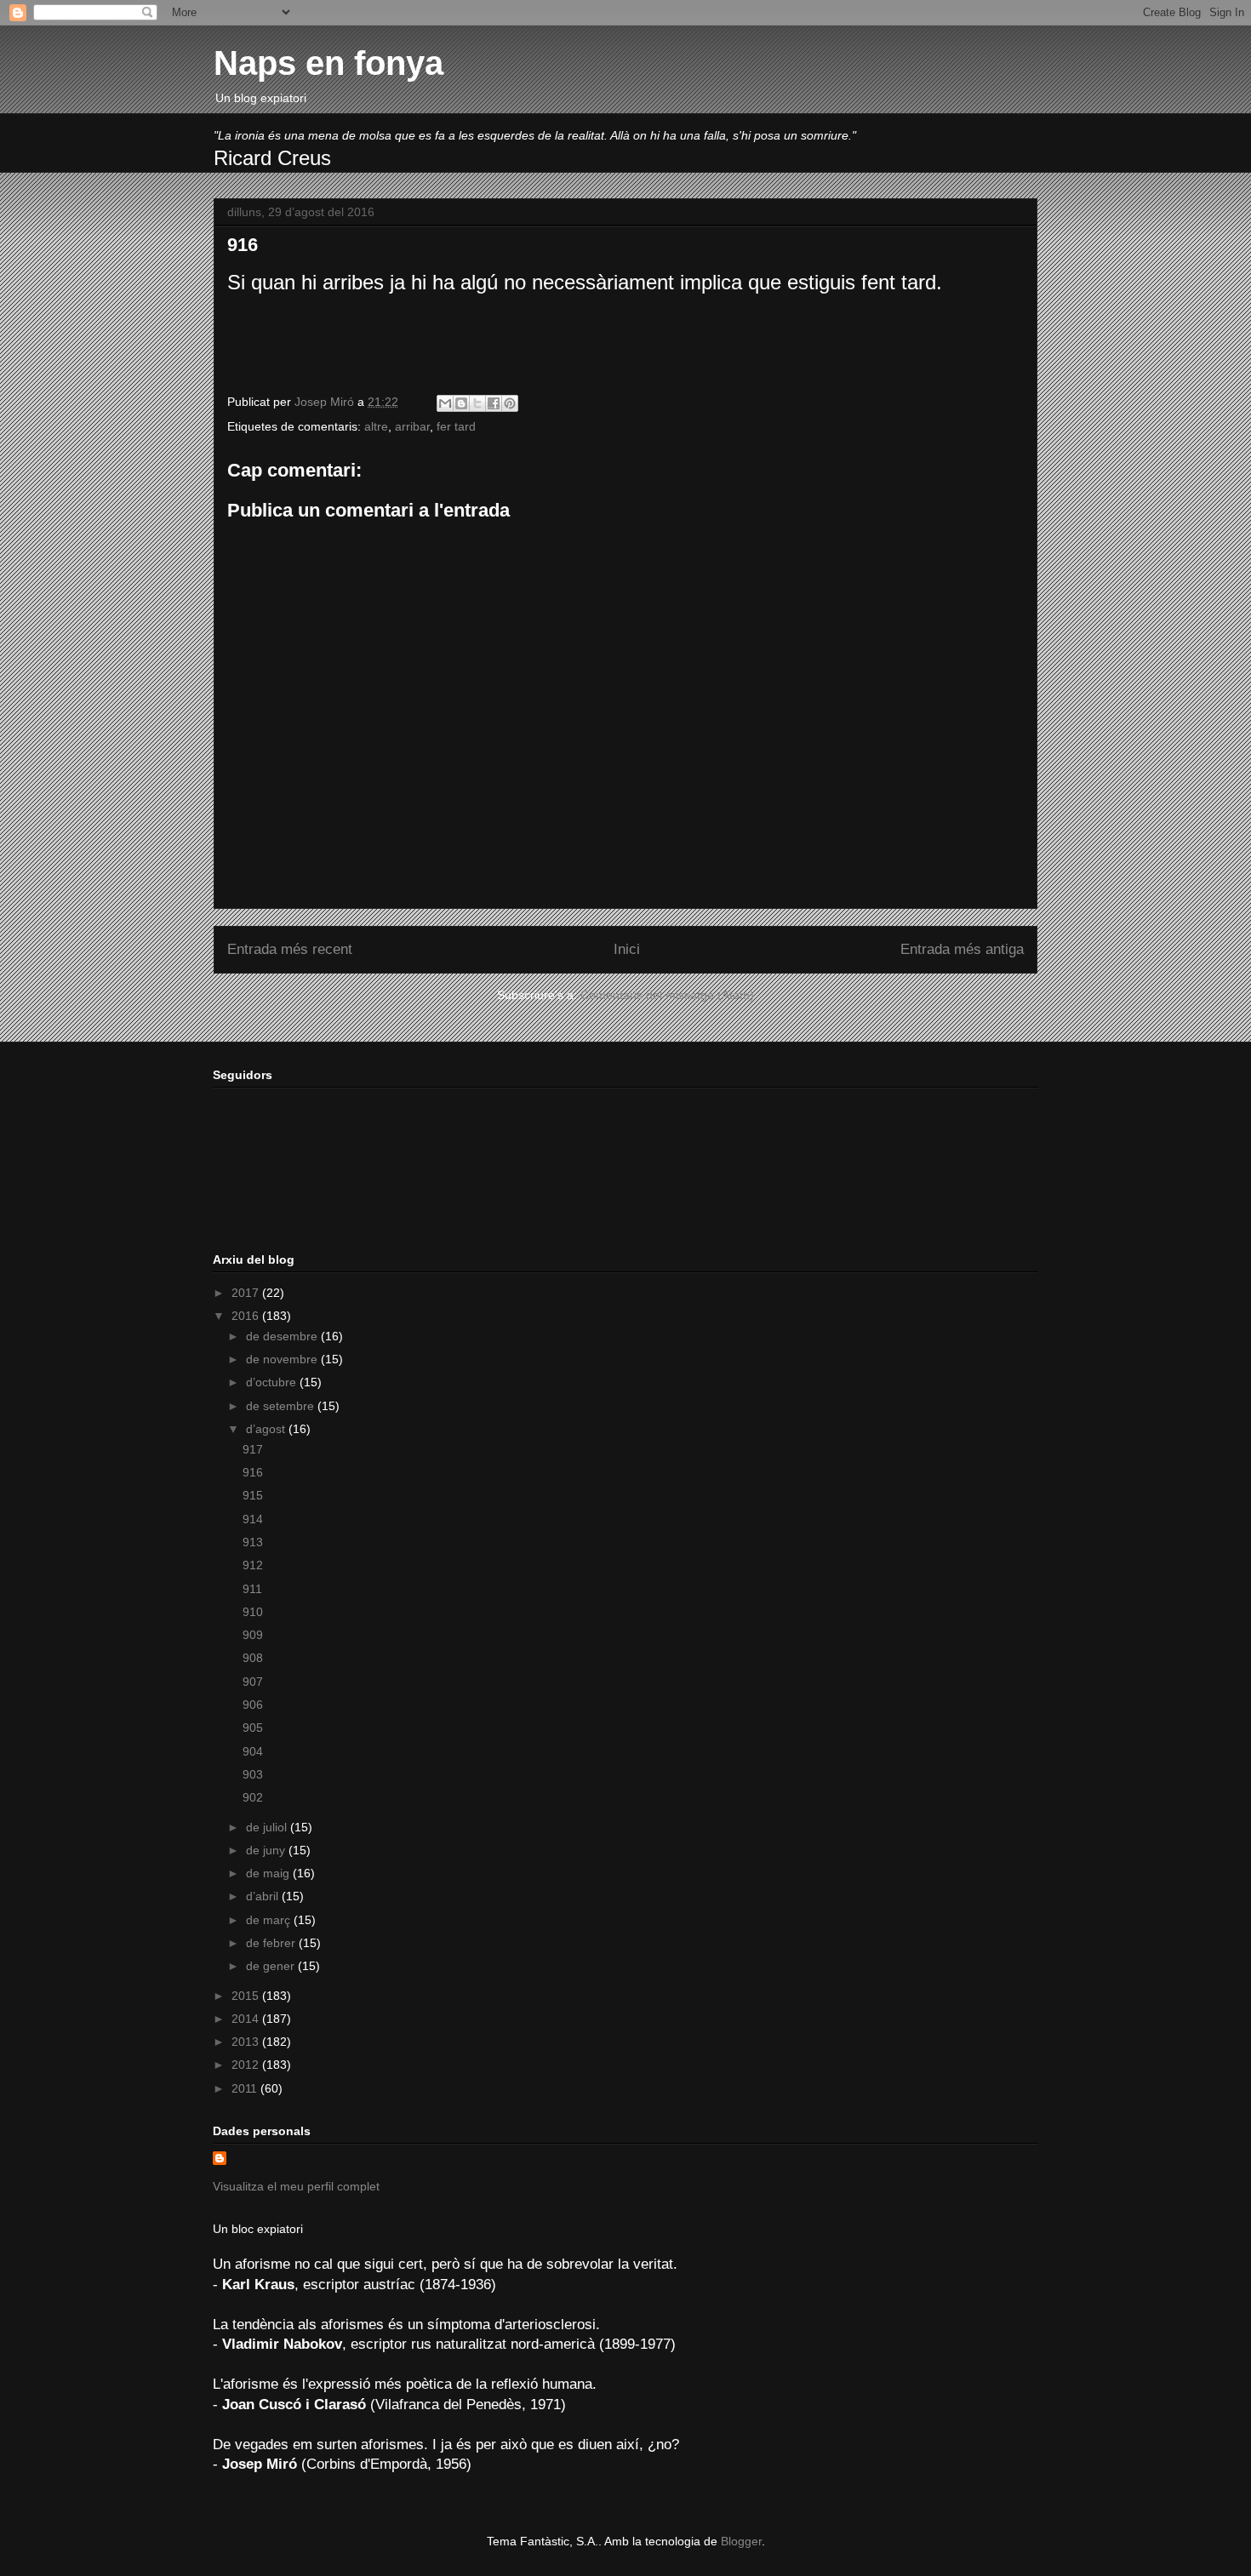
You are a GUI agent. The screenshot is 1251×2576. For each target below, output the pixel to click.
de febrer (272, 1943)
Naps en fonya (328, 63)
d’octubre (273, 1382)
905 (253, 1728)
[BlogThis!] (461, 403)
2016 (247, 1316)
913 (253, 1542)
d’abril (264, 1896)
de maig (269, 1873)
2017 (247, 1293)
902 (253, 1797)
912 (253, 1565)
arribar (412, 426)
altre (376, 426)
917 (253, 1449)
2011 (246, 2088)
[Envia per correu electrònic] (445, 403)
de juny (267, 1850)
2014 (247, 2019)
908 (253, 1658)
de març (270, 1920)
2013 (247, 2042)
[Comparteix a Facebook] (494, 403)
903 (253, 1774)
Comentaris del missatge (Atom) (667, 995)
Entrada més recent (290, 949)
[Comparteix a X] (477, 403)
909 (253, 1635)
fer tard (456, 426)
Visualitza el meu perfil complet (296, 2186)
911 (252, 1589)
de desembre (283, 1336)
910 (253, 1612)
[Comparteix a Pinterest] (510, 403)
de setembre (282, 1406)
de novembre (283, 1359)
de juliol (268, 1827)
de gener (272, 1966)
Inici (627, 949)
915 (253, 1495)
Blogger (741, 2541)
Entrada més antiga (962, 949)
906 (253, 1705)
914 (253, 1519)
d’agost (267, 1429)
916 (253, 1472)
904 (253, 1751)
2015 (247, 1996)
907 (253, 1682)
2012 (247, 2065)
